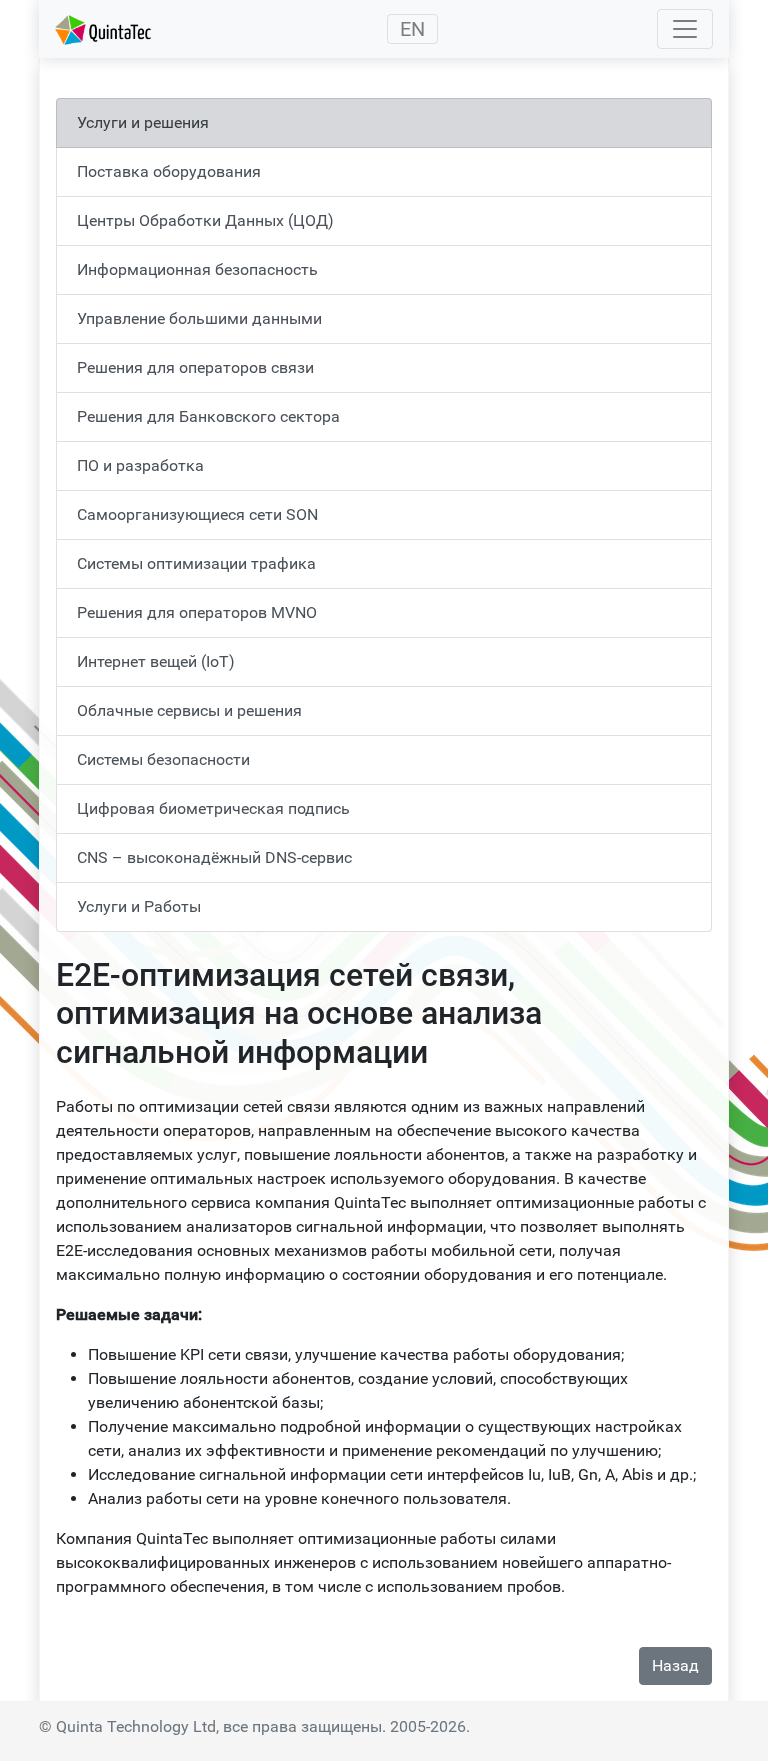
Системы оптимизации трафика (196, 563)
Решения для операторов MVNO (197, 612)
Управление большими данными (199, 318)
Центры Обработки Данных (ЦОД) (205, 220)
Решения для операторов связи (195, 367)
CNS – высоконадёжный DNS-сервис (214, 857)
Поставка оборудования (169, 171)
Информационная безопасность (197, 269)
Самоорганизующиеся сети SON (197, 514)
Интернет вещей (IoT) (156, 661)
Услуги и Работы (139, 906)
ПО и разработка (140, 465)
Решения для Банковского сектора (208, 416)
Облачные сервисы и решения (189, 710)
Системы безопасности (163, 759)
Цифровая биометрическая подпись (213, 808)
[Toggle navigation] (685, 29)
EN (412, 29)
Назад (675, 1665)
